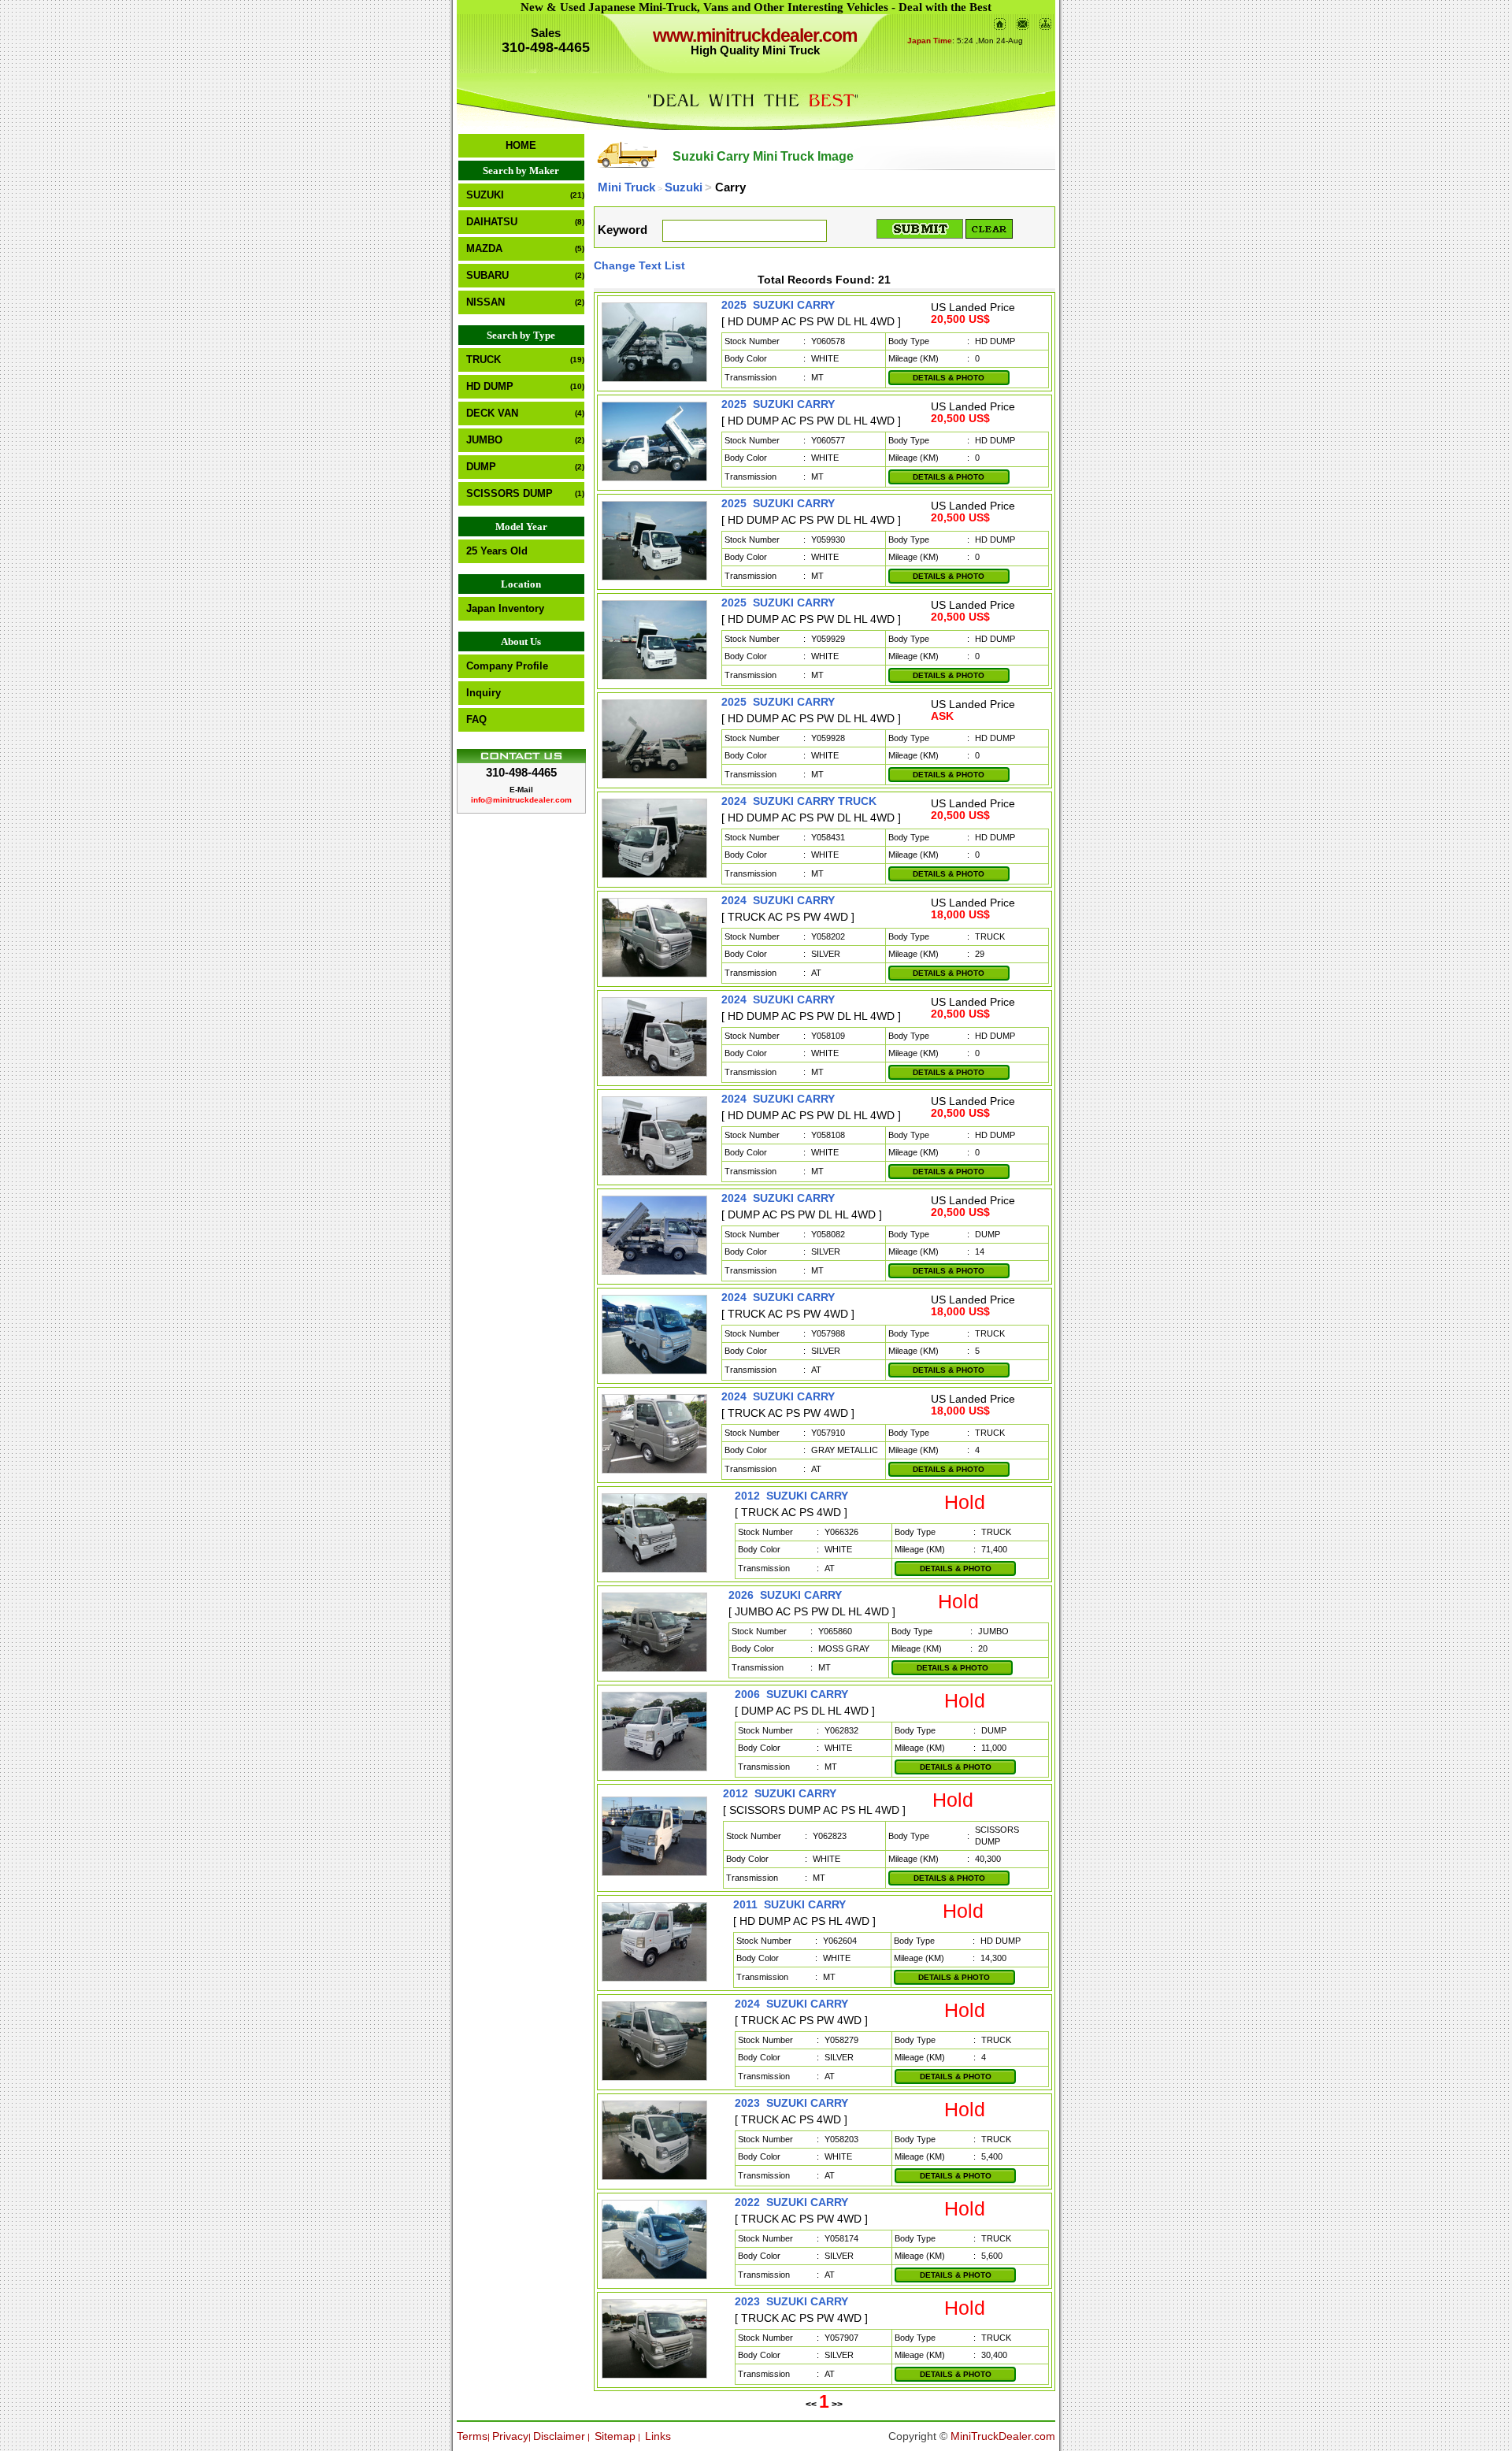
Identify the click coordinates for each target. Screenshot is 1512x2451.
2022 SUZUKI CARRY (791, 2202)
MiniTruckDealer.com (1003, 2436)
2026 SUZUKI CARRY (785, 1595)
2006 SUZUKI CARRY (791, 1694)
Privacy (510, 2436)
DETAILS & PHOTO (949, 378)
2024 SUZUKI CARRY (778, 900)
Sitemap (615, 2436)
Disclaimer (559, 2436)
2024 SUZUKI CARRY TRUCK (799, 801)
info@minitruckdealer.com (521, 800)
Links (658, 2436)
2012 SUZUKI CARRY (791, 1496)
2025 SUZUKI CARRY (778, 305)
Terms (472, 2436)
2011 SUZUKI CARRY (789, 1904)
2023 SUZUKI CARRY (791, 2103)
